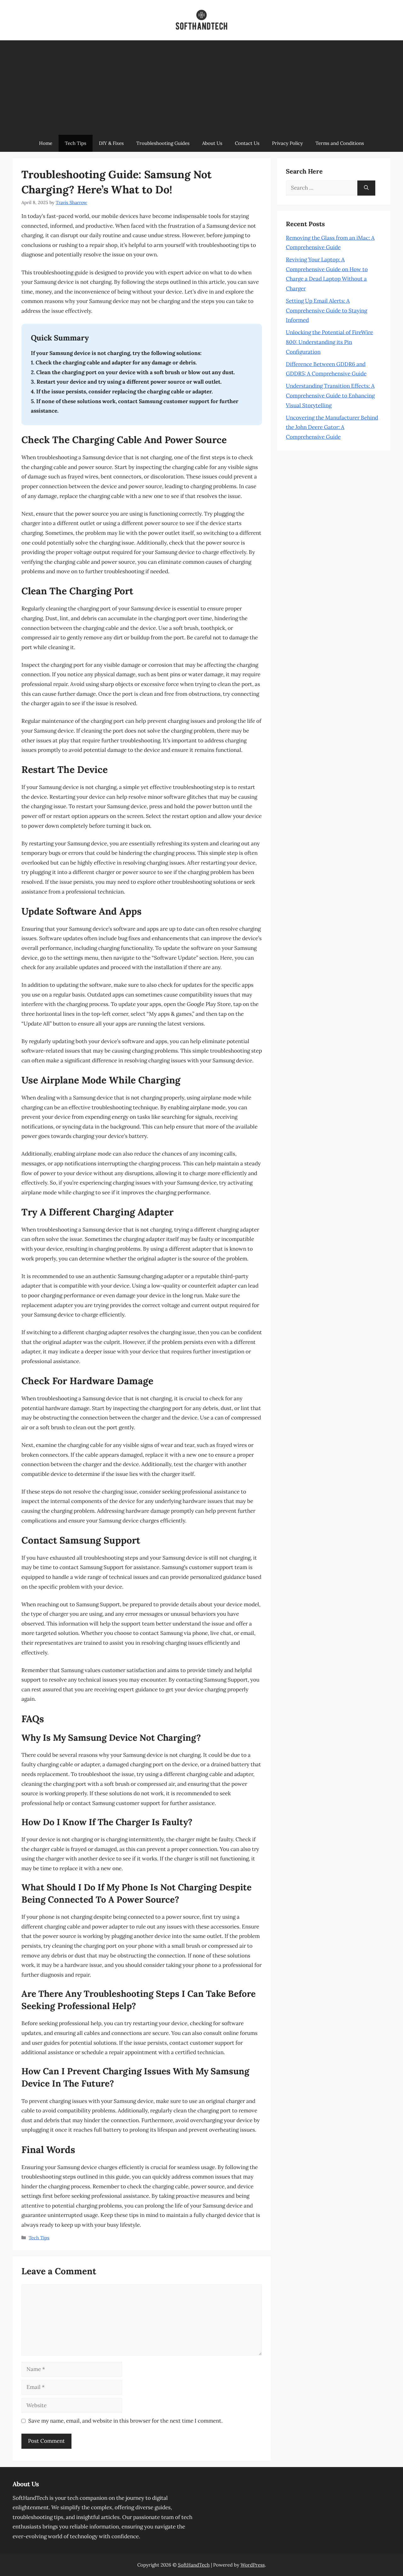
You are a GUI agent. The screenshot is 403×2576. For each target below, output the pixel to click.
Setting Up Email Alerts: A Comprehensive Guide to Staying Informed (326, 310)
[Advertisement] (201, 88)
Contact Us (247, 143)
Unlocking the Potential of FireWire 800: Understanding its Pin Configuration (329, 342)
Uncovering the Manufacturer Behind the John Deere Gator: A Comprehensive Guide (332, 427)
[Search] (366, 188)
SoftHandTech (194, 2565)
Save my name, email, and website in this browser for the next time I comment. (125, 2421)
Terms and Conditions (340, 143)
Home (46, 143)
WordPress (253, 2565)
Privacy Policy (287, 143)
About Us (212, 143)
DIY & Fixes (111, 143)
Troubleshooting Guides (163, 143)
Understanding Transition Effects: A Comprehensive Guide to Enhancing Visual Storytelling (330, 395)
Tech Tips (76, 143)
